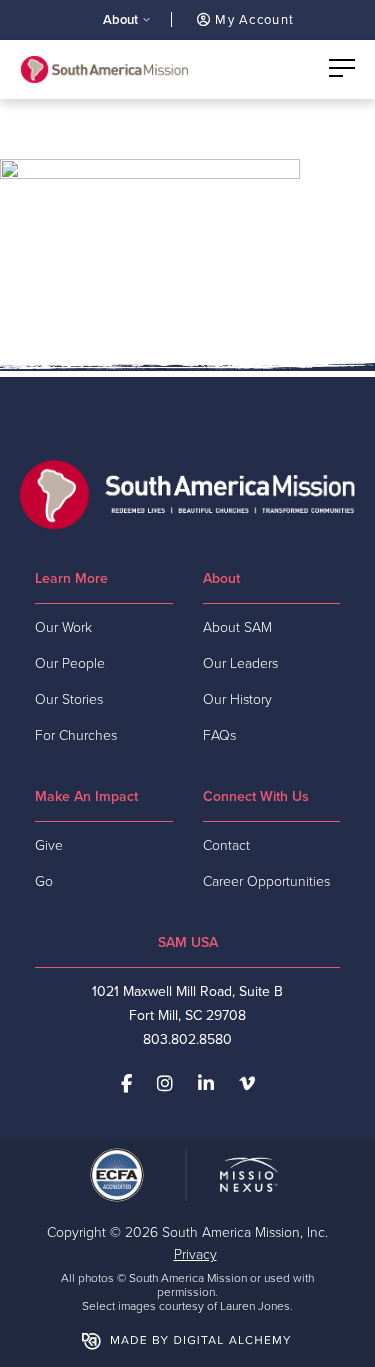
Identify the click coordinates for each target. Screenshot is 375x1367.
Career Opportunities (266, 881)
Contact (226, 845)
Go (44, 881)
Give (49, 845)
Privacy (195, 1254)
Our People (70, 663)
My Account (252, 19)
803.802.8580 (187, 1039)
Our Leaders (240, 663)
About (120, 19)
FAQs (219, 735)
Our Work (63, 627)
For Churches (76, 735)
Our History (237, 699)
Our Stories (69, 699)
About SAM (237, 627)
